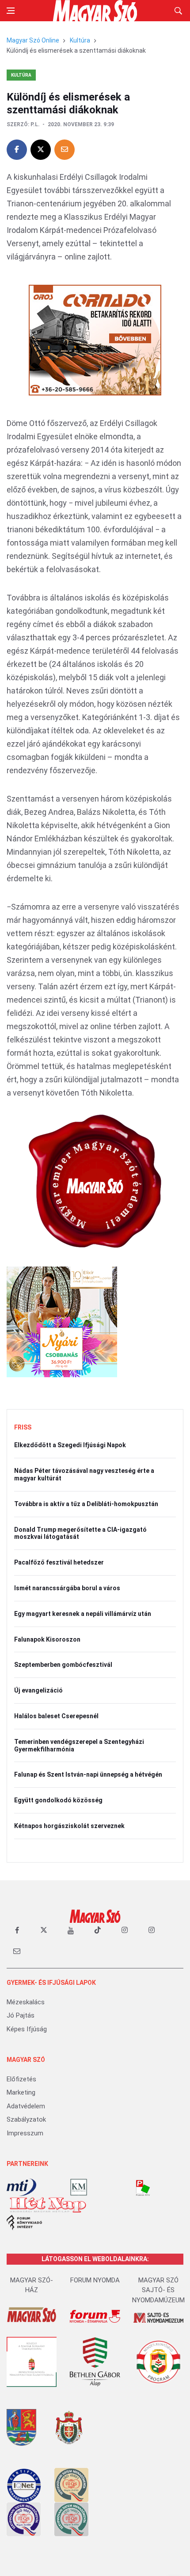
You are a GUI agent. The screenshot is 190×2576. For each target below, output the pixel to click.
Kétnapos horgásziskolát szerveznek (69, 1826)
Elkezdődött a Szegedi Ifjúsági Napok (70, 1445)
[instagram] (125, 1930)
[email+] (17, 1951)
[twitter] (44, 1930)
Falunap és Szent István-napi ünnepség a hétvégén (88, 1774)
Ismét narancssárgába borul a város (67, 1588)
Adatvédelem (26, 2106)
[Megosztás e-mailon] (65, 150)
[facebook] (17, 1930)
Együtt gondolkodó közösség (58, 1800)
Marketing (21, 2092)
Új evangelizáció (38, 1690)
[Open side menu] (11, 11)
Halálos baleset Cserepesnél (56, 1716)
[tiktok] (98, 1930)
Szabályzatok (26, 2119)
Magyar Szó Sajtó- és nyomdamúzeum (158, 2290)
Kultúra (80, 40)
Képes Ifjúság (27, 2029)
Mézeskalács (26, 2002)
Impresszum (25, 2133)
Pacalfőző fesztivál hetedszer (59, 1562)
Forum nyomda (95, 2280)
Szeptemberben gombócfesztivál (63, 1665)
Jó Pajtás (21, 2015)
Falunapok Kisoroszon (47, 1639)
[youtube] (71, 1930)
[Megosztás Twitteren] (41, 150)
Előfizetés (21, 2079)
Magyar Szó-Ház (32, 2285)
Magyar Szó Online (33, 40)
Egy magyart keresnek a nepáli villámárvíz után (83, 1614)
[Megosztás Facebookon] (17, 150)
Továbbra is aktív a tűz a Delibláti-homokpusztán (86, 1504)
